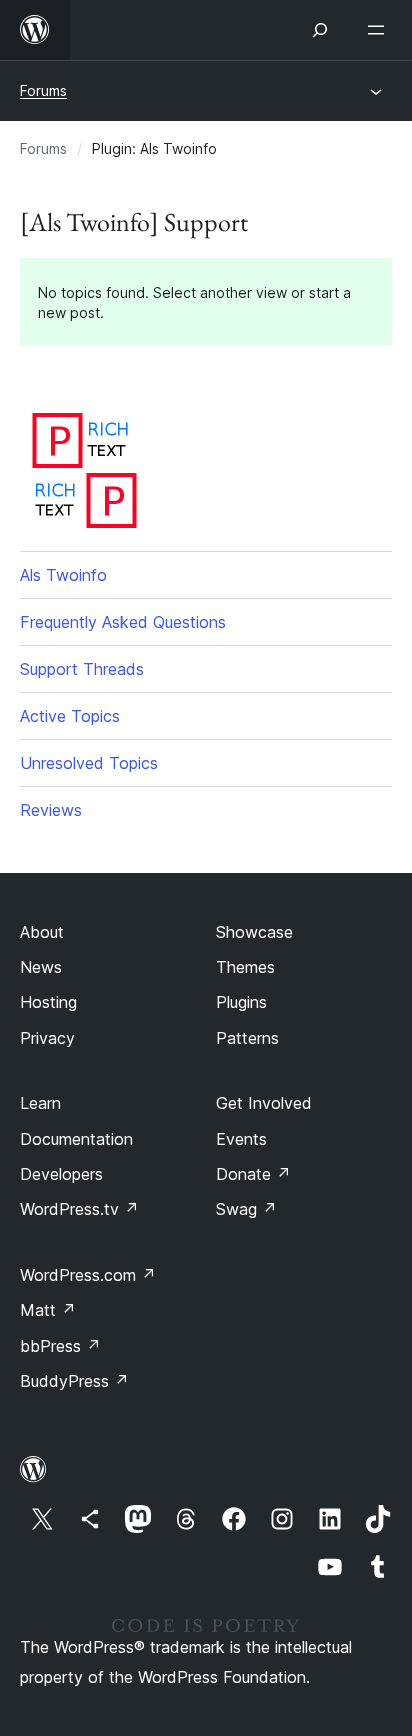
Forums (43, 90)
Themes (245, 967)
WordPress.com (88, 1275)
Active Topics (70, 716)
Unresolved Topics (89, 763)
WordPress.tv (79, 1209)
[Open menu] (380, 30)
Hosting (48, 1002)
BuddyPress (74, 1381)
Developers (61, 1174)
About (42, 932)
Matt (48, 1310)
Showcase (254, 932)
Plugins (241, 1002)
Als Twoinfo (63, 575)
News (41, 967)
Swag (246, 1209)
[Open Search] (320, 30)
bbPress (60, 1346)
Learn (40, 1103)
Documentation (76, 1139)
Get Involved (264, 1103)
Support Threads (82, 669)
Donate (253, 1174)
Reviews (51, 810)
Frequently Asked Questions (123, 622)
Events (241, 1139)
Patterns (247, 1038)
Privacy (47, 1038)
